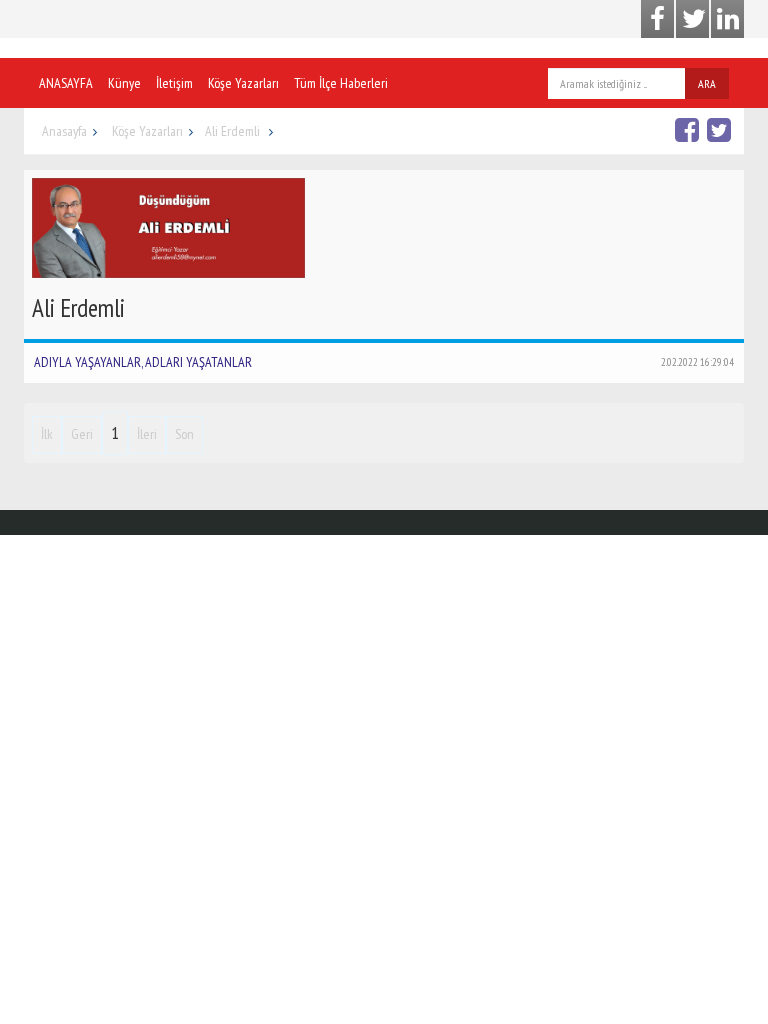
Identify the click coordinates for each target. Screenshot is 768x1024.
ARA (707, 83)
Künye (124, 83)
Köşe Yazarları (243, 83)
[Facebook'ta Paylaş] (689, 129)
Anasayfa (64, 131)
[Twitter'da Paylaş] (721, 129)
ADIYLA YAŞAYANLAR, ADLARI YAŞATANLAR (384, 362)
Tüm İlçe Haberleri (341, 83)
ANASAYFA (66, 83)
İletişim (174, 83)
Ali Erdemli (234, 131)
